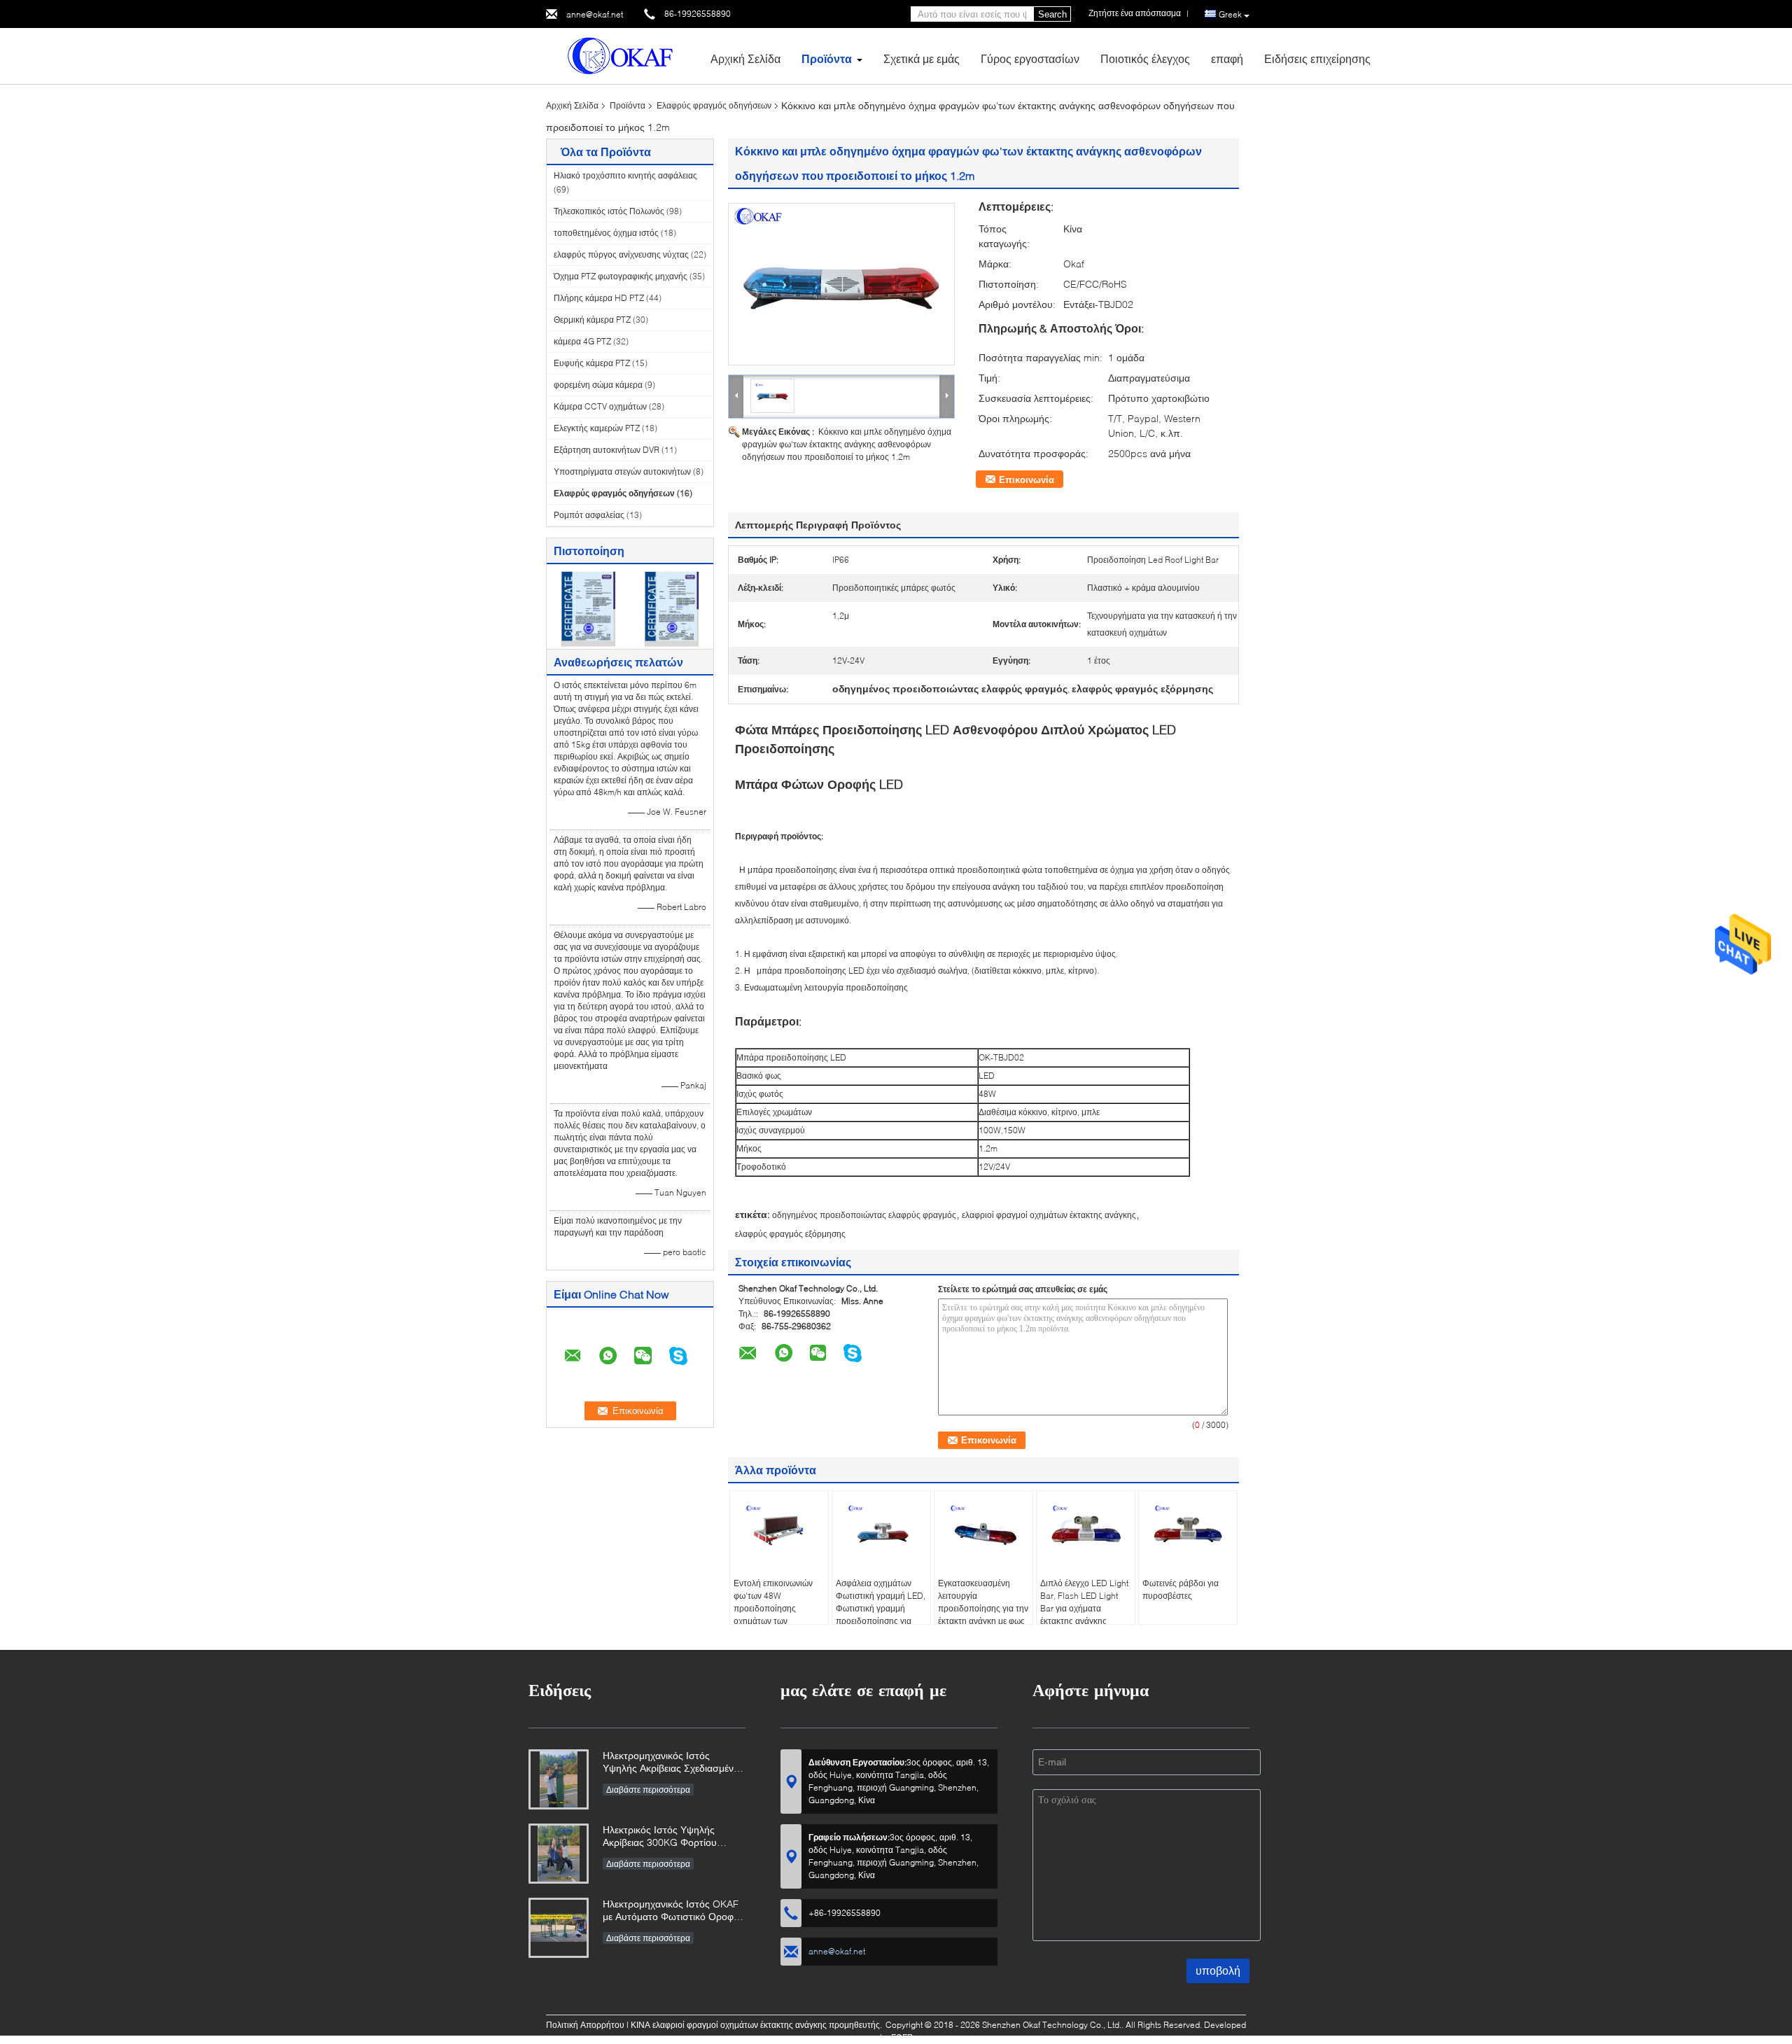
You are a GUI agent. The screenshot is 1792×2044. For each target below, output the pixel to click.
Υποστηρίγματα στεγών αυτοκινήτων (622, 471)
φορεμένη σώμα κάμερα (598, 385)
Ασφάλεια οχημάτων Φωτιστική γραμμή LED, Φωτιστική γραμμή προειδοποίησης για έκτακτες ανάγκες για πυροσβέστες (881, 1615)
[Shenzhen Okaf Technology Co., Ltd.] (623, 55)
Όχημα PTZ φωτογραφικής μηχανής (621, 276)
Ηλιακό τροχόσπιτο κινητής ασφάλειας (625, 175)
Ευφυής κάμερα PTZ (592, 363)
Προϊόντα (827, 58)
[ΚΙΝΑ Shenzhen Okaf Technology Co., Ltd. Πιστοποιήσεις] (588, 608)
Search (1052, 14)
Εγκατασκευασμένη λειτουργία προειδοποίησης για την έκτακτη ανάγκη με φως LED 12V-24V (983, 1608)
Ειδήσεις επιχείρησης (1317, 58)
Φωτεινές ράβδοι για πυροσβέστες (1181, 1589)
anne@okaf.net (595, 14)
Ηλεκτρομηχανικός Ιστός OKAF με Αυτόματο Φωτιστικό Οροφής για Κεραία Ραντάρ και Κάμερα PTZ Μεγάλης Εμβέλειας (673, 1911)
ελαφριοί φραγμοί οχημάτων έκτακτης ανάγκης (1049, 1215)
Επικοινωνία (1027, 479)
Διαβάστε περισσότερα (648, 1790)
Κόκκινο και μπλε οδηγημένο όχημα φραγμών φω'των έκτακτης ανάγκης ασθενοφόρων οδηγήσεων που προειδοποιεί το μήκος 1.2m (847, 444)
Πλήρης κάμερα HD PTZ (599, 298)
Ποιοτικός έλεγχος (1145, 58)
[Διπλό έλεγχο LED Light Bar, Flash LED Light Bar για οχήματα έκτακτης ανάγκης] (1086, 1529)
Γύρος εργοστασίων (1030, 58)
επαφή (1227, 58)
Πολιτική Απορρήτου (585, 2025)
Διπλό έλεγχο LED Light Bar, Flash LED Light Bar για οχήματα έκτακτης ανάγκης (1084, 1602)
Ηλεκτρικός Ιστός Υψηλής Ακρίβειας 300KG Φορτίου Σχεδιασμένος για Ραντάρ (660, 1837)
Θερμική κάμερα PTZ (592, 320)
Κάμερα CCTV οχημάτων (600, 406)
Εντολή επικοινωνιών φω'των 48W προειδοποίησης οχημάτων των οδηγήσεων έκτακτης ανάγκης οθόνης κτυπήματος (773, 1621)
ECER (902, 2037)
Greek (1230, 14)
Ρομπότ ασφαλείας (589, 515)
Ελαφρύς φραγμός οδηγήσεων (714, 105)
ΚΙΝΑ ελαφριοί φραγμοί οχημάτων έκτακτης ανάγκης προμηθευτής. (757, 2025)
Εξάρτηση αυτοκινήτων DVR (607, 450)
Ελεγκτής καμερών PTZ (597, 428)
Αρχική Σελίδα (745, 58)
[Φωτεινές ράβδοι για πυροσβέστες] (1188, 1529)
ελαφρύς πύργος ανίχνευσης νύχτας (621, 254)
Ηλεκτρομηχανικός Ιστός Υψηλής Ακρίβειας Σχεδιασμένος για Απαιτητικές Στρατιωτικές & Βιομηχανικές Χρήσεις (673, 1763)
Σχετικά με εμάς (922, 58)
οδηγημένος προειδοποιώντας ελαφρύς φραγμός (864, 1215)
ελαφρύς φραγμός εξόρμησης (790, 1234)
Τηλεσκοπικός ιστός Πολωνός (609, 211)
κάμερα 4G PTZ (582, 341)
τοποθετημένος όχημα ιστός (606, 233)
